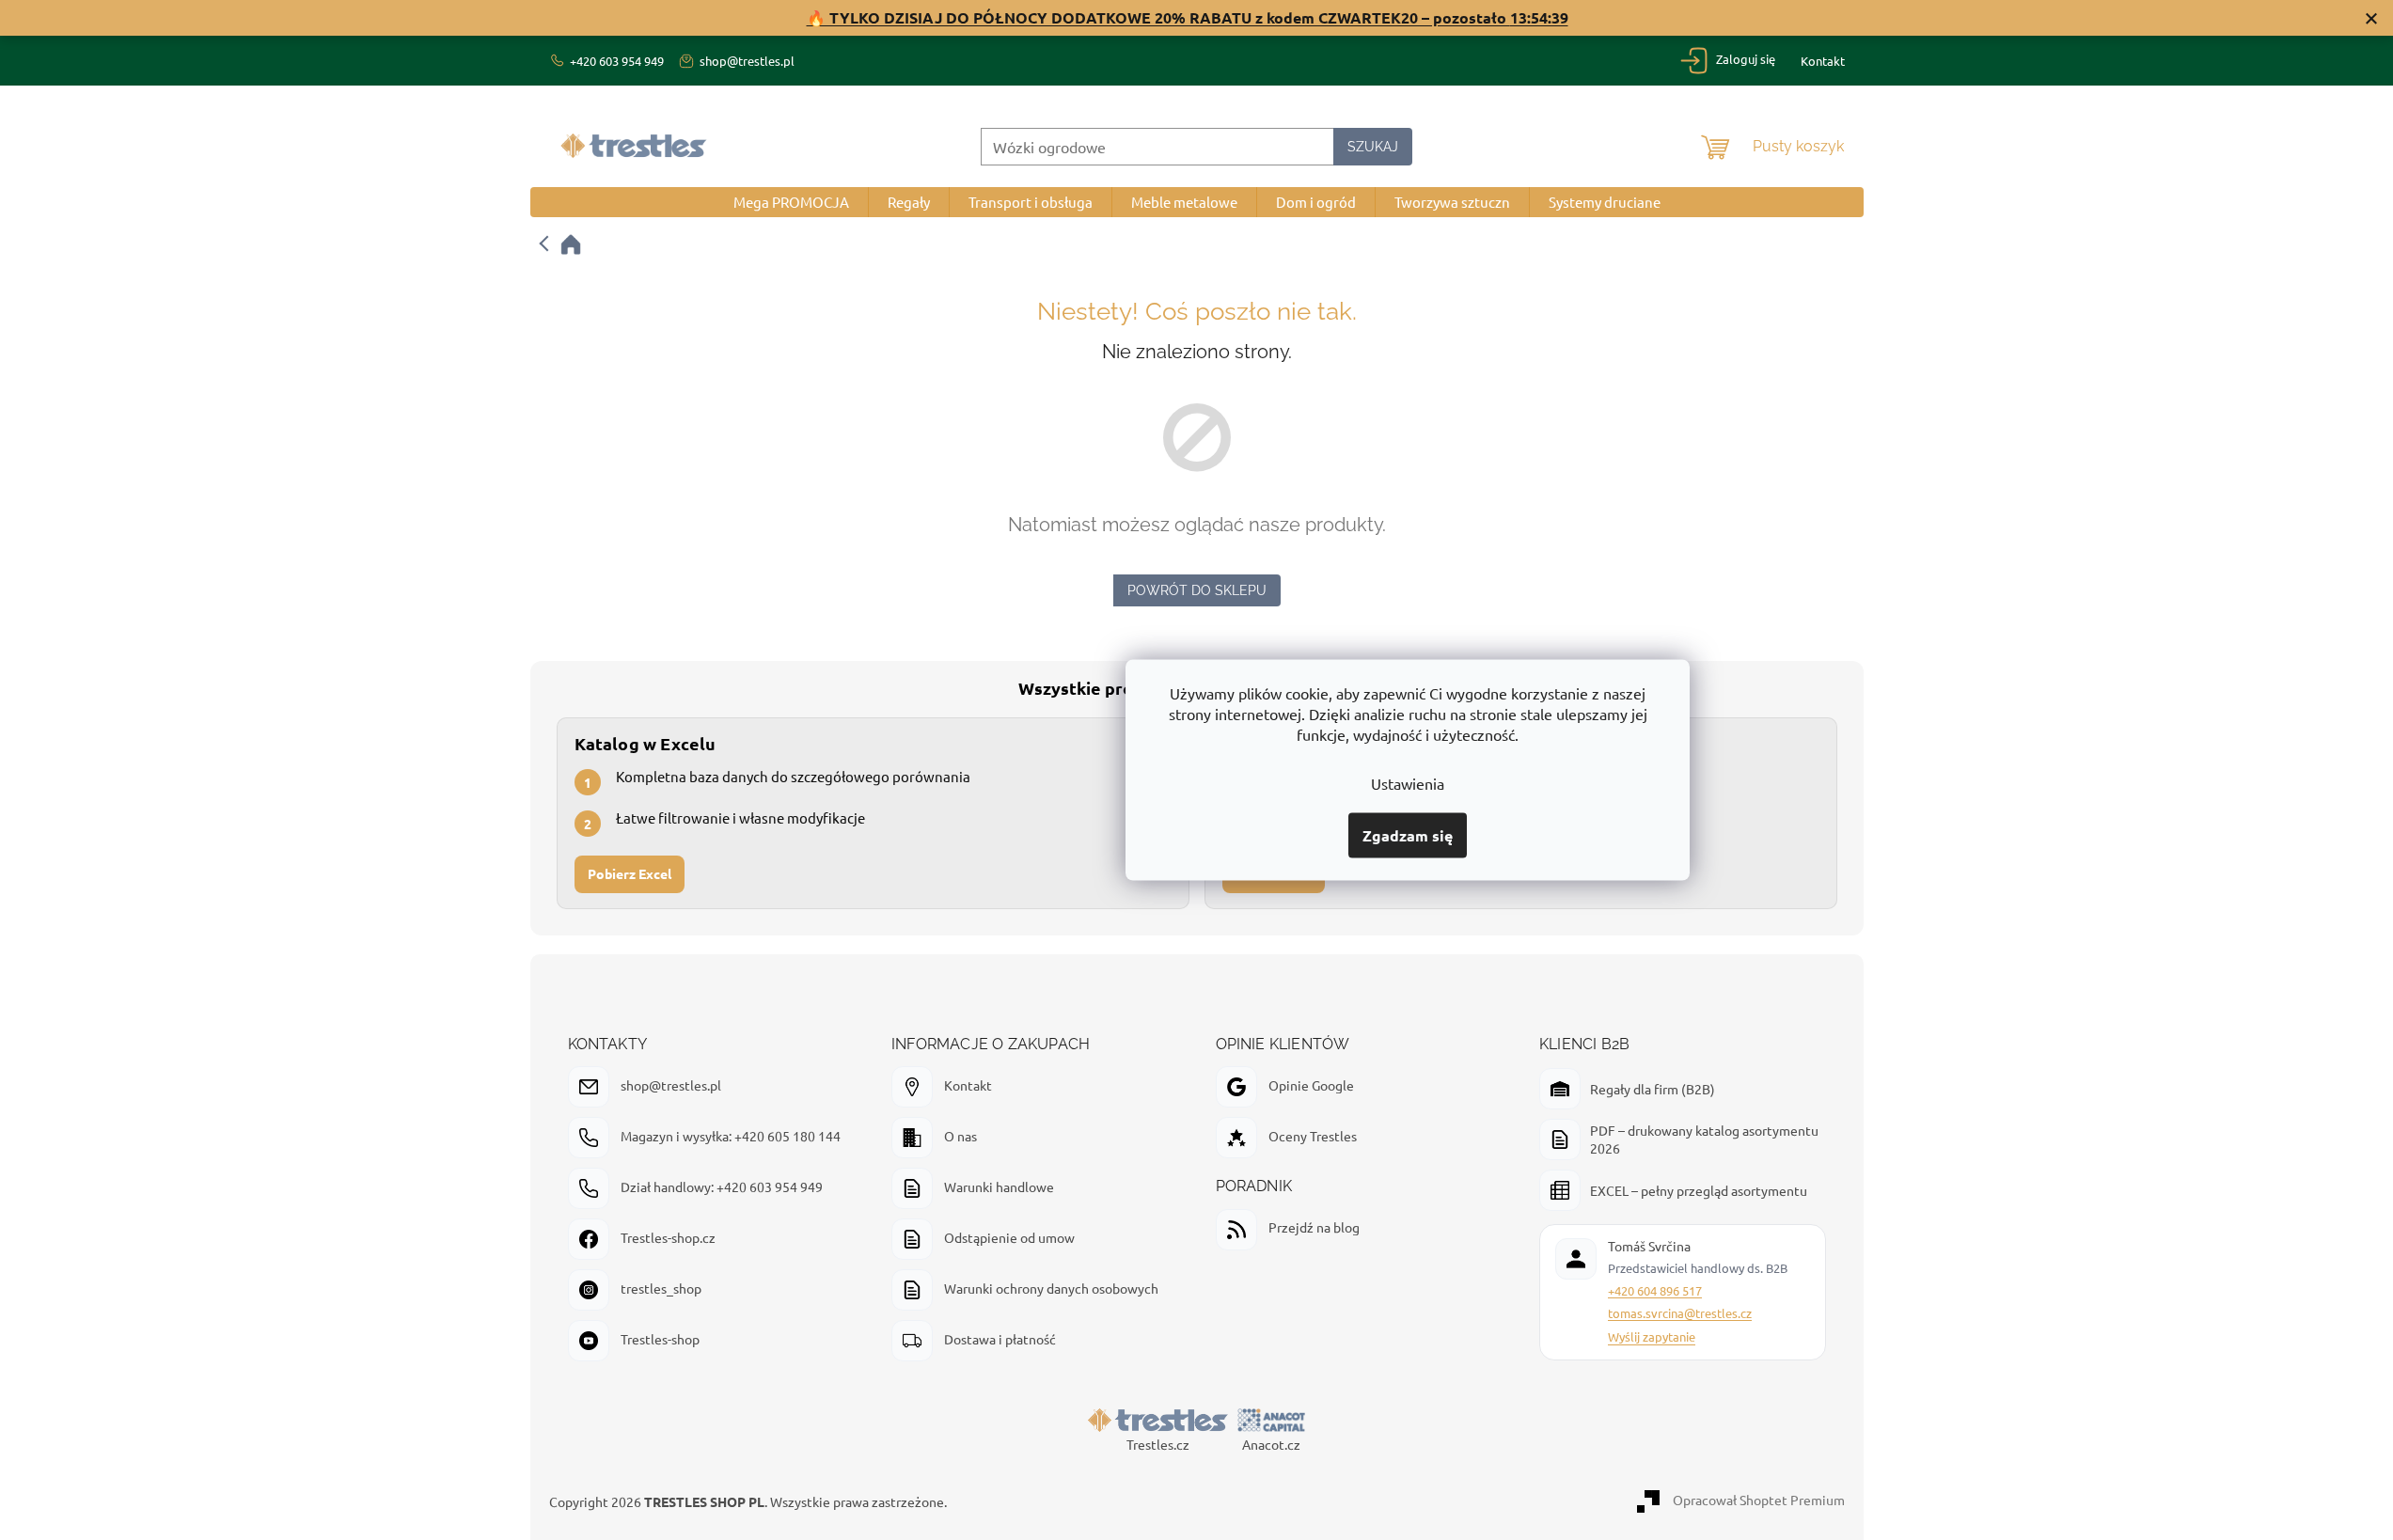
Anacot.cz (1271, 1444)
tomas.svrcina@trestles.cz (1680, 1313)
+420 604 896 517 (1655, 1290)
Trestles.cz (1158, 1444)
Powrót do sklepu (1197, 590)
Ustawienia (1408, 783)
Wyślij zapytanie (1652, 1336)
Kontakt (1823, 61)
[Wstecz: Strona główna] (561, 244)
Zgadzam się (1408, 835)
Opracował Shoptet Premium (1759, 1500)
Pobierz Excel (630, 874)
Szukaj (1373, 147)
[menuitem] (791, 202)
